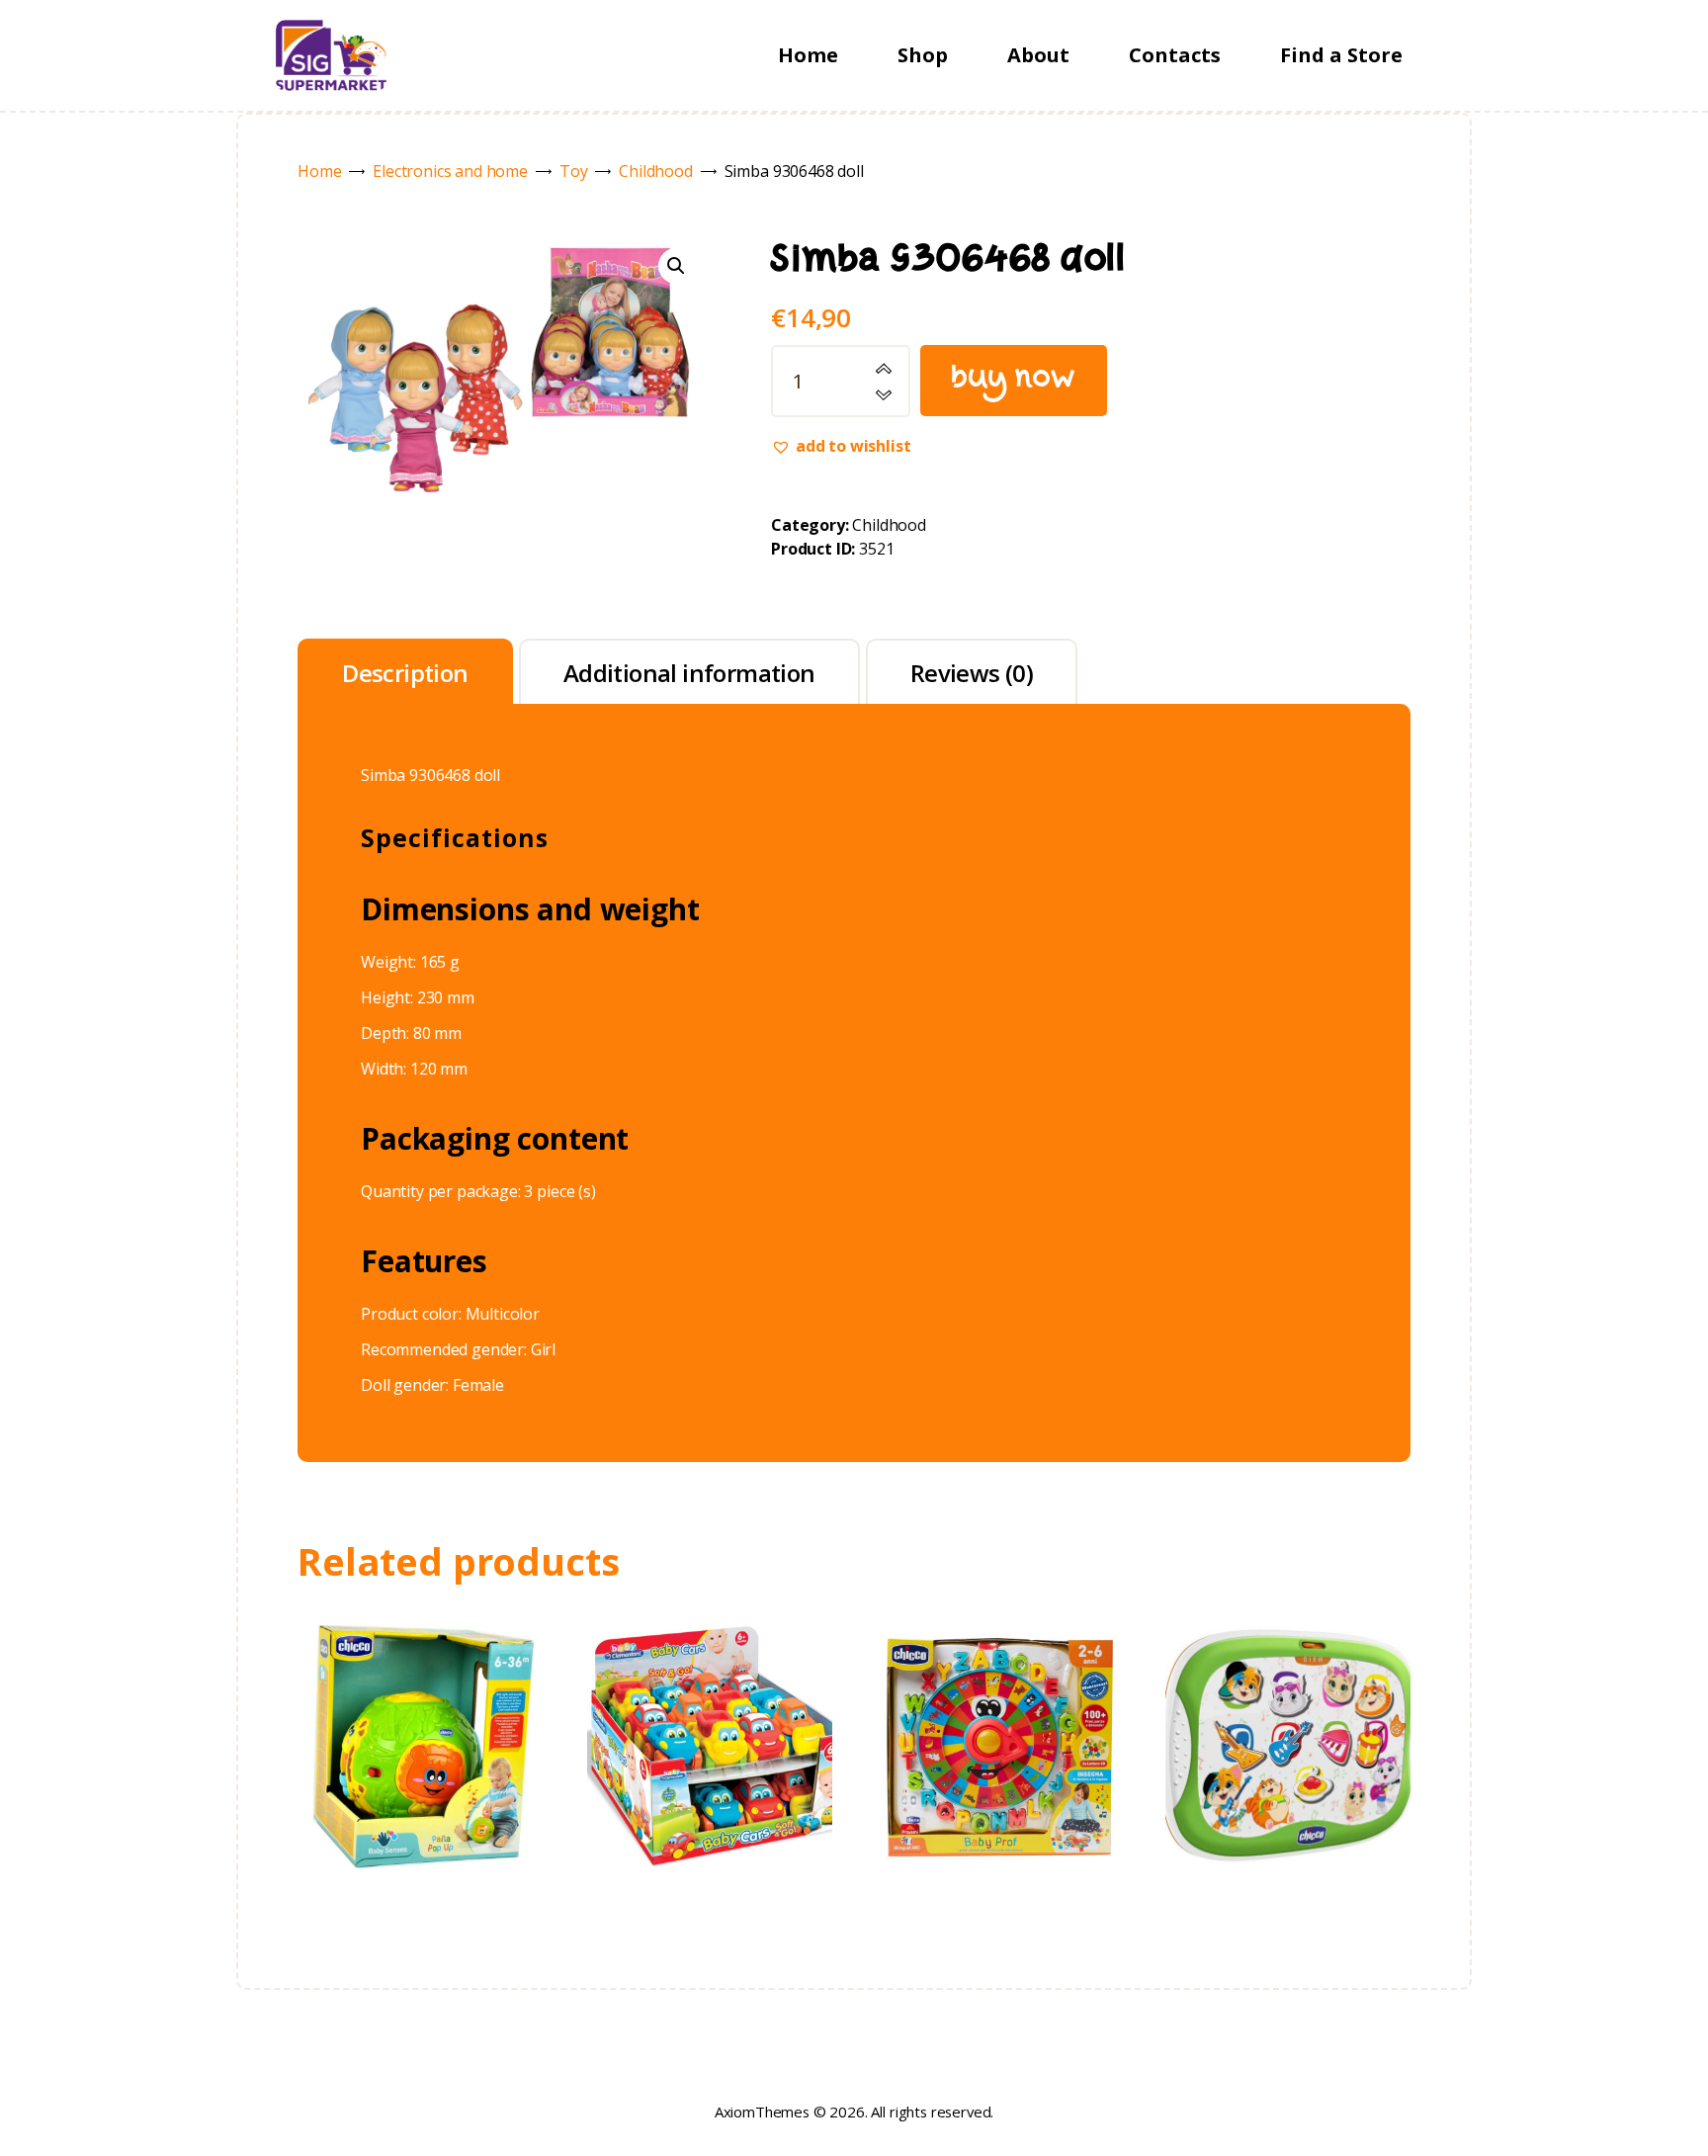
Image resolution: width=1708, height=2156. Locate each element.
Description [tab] (405, 673)
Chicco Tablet (1288, 1688)
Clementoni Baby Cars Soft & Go (709, 1688)
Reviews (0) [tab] (972, 673)
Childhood (656, 171)
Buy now (1014, 380)
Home (319, 171)
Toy (574, 171)
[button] (676, 266)
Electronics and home (450, 171)
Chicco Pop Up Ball (420, 1689)
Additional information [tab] (689, 673)
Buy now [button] (420, 1768)
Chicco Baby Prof (998, 1688)
